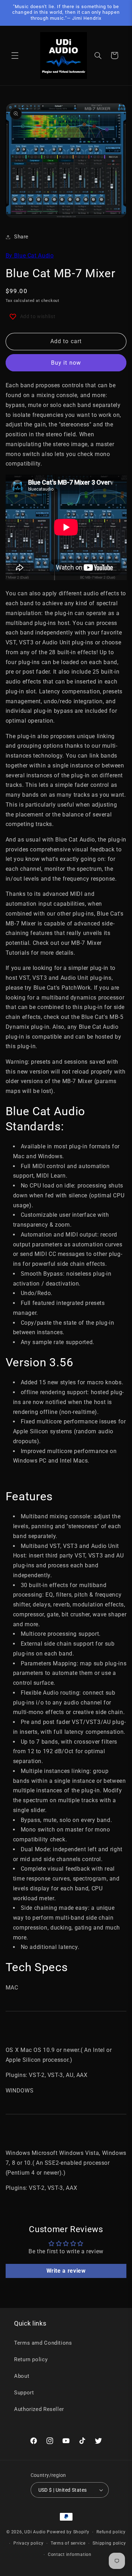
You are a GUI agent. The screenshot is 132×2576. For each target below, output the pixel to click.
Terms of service (68, 2543)
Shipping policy (109, 2543)
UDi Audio (35, 2532)
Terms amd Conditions (43, 2343)
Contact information (70, 2554)
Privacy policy (28, 2543)
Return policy (31, 2359)
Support (24, 2393)
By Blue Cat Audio (30, 256)
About (22, 2376)
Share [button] (21, 237)
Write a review (66, 2271)
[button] (15, 55)
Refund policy (111, 2532)
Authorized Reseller (39, 2409)
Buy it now (66, 363)
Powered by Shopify (68, 2532)
